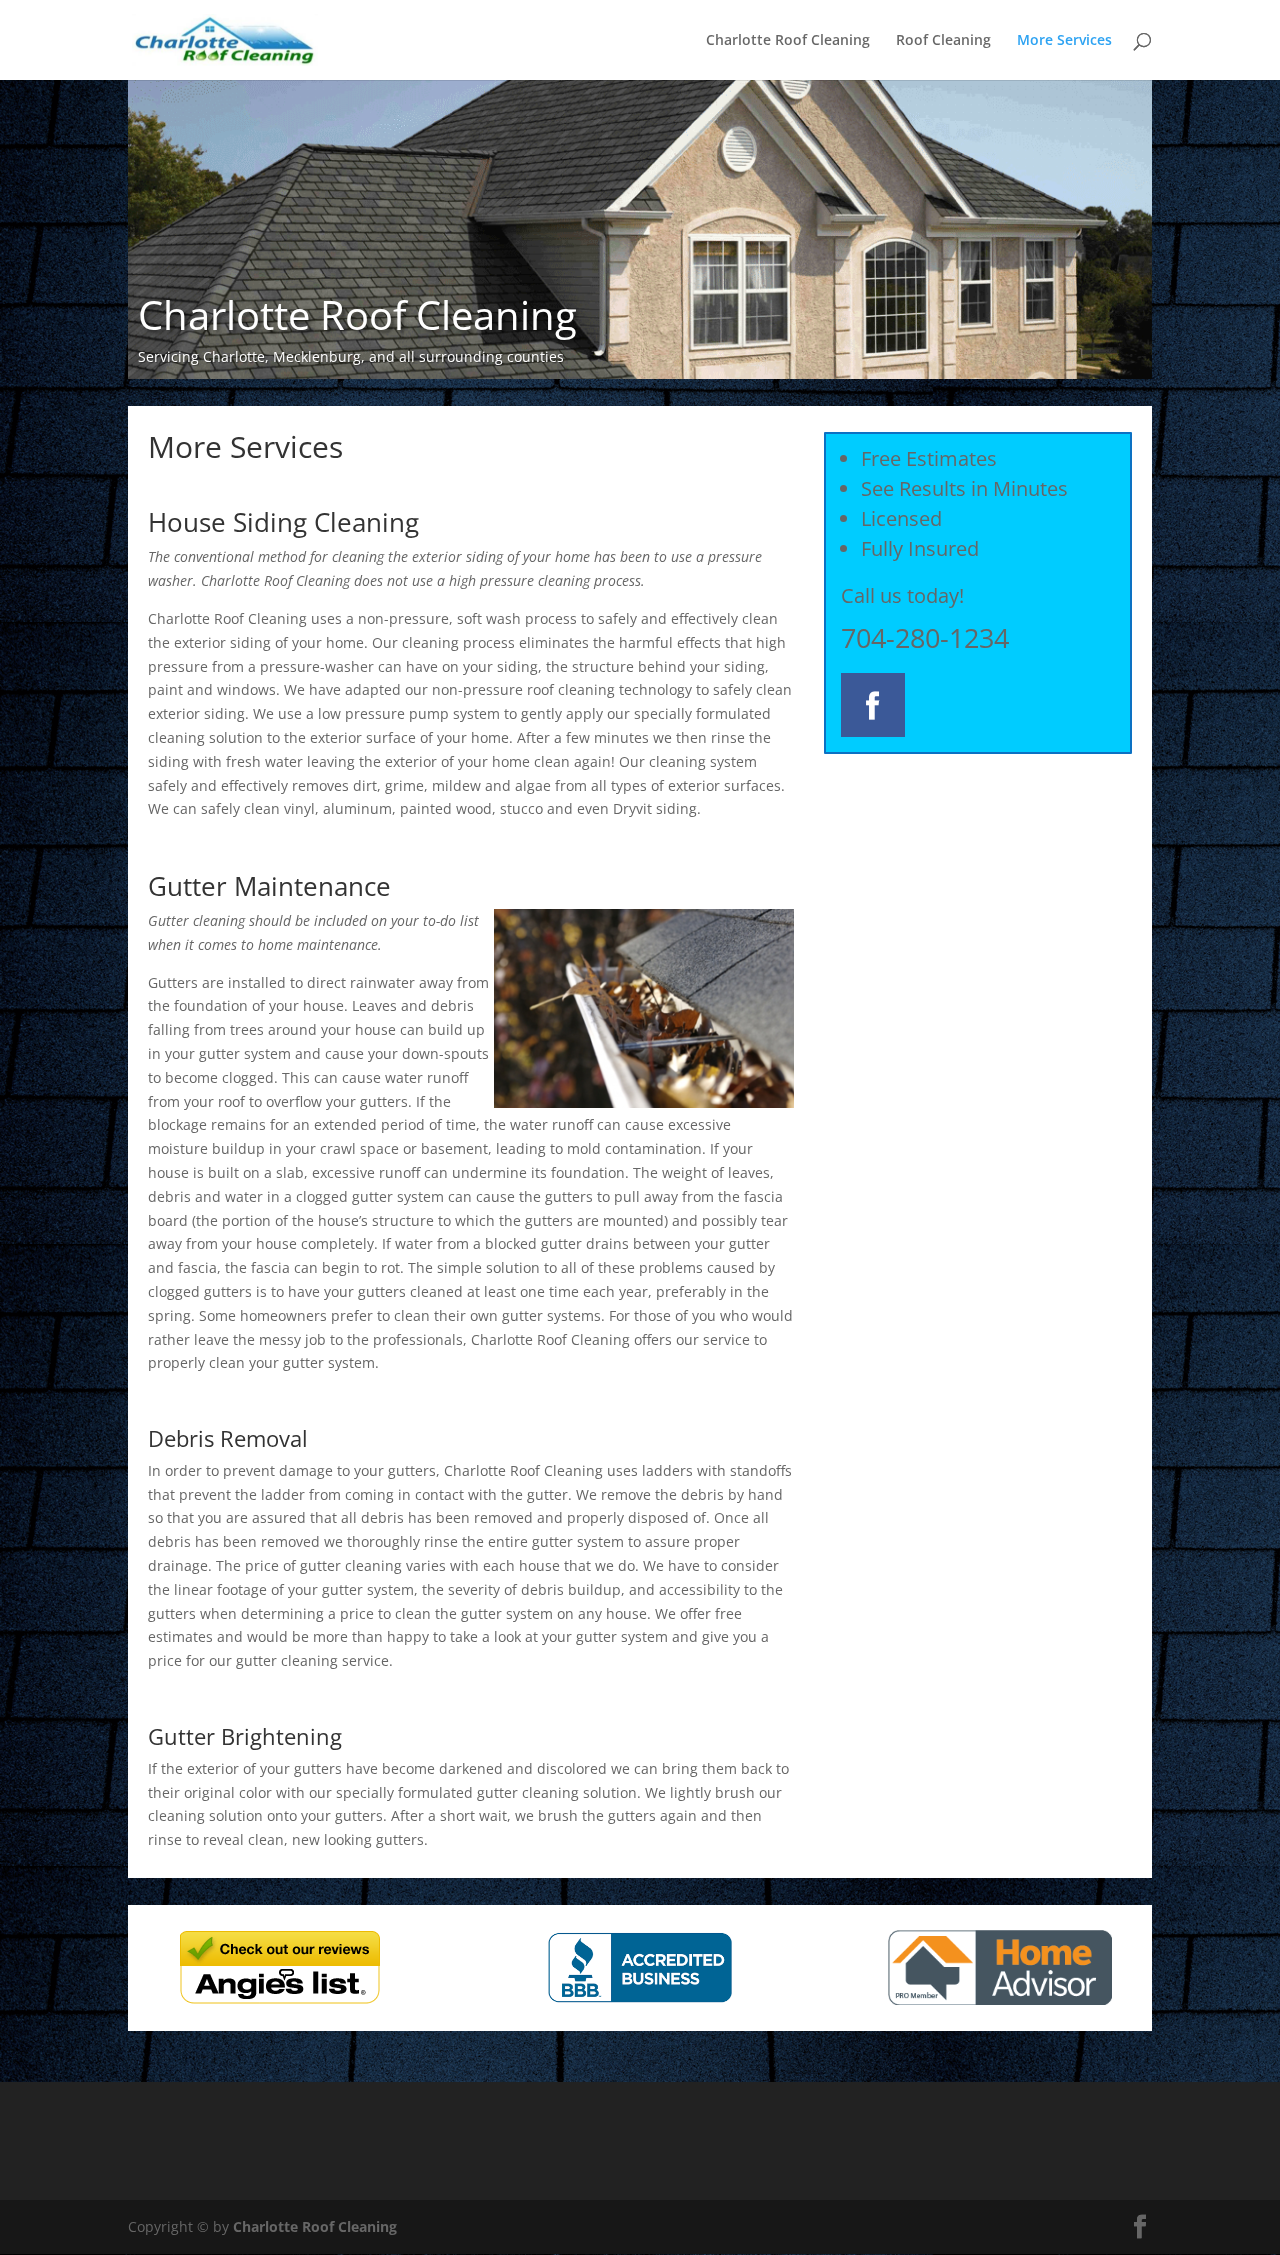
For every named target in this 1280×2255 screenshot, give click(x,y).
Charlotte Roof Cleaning (788, 41)
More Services (1064, 41)
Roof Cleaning (943, 41)
